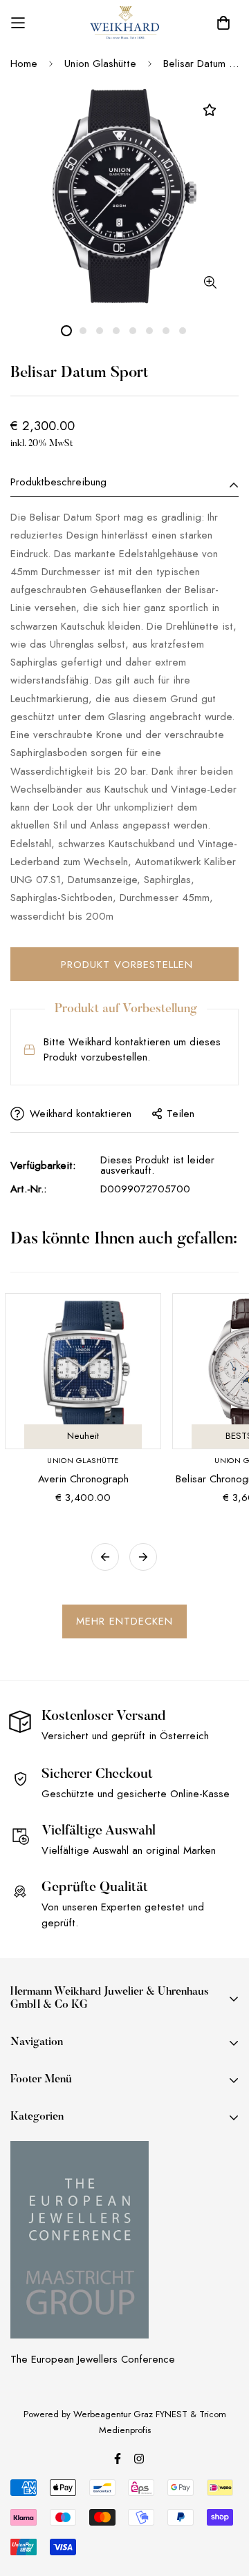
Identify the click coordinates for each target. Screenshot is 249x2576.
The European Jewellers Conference (93, 2359)
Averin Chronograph (83, 1479)
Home (24, 64)
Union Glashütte (100, 64)
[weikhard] (124, 23)
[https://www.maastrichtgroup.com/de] (80, 2240)
